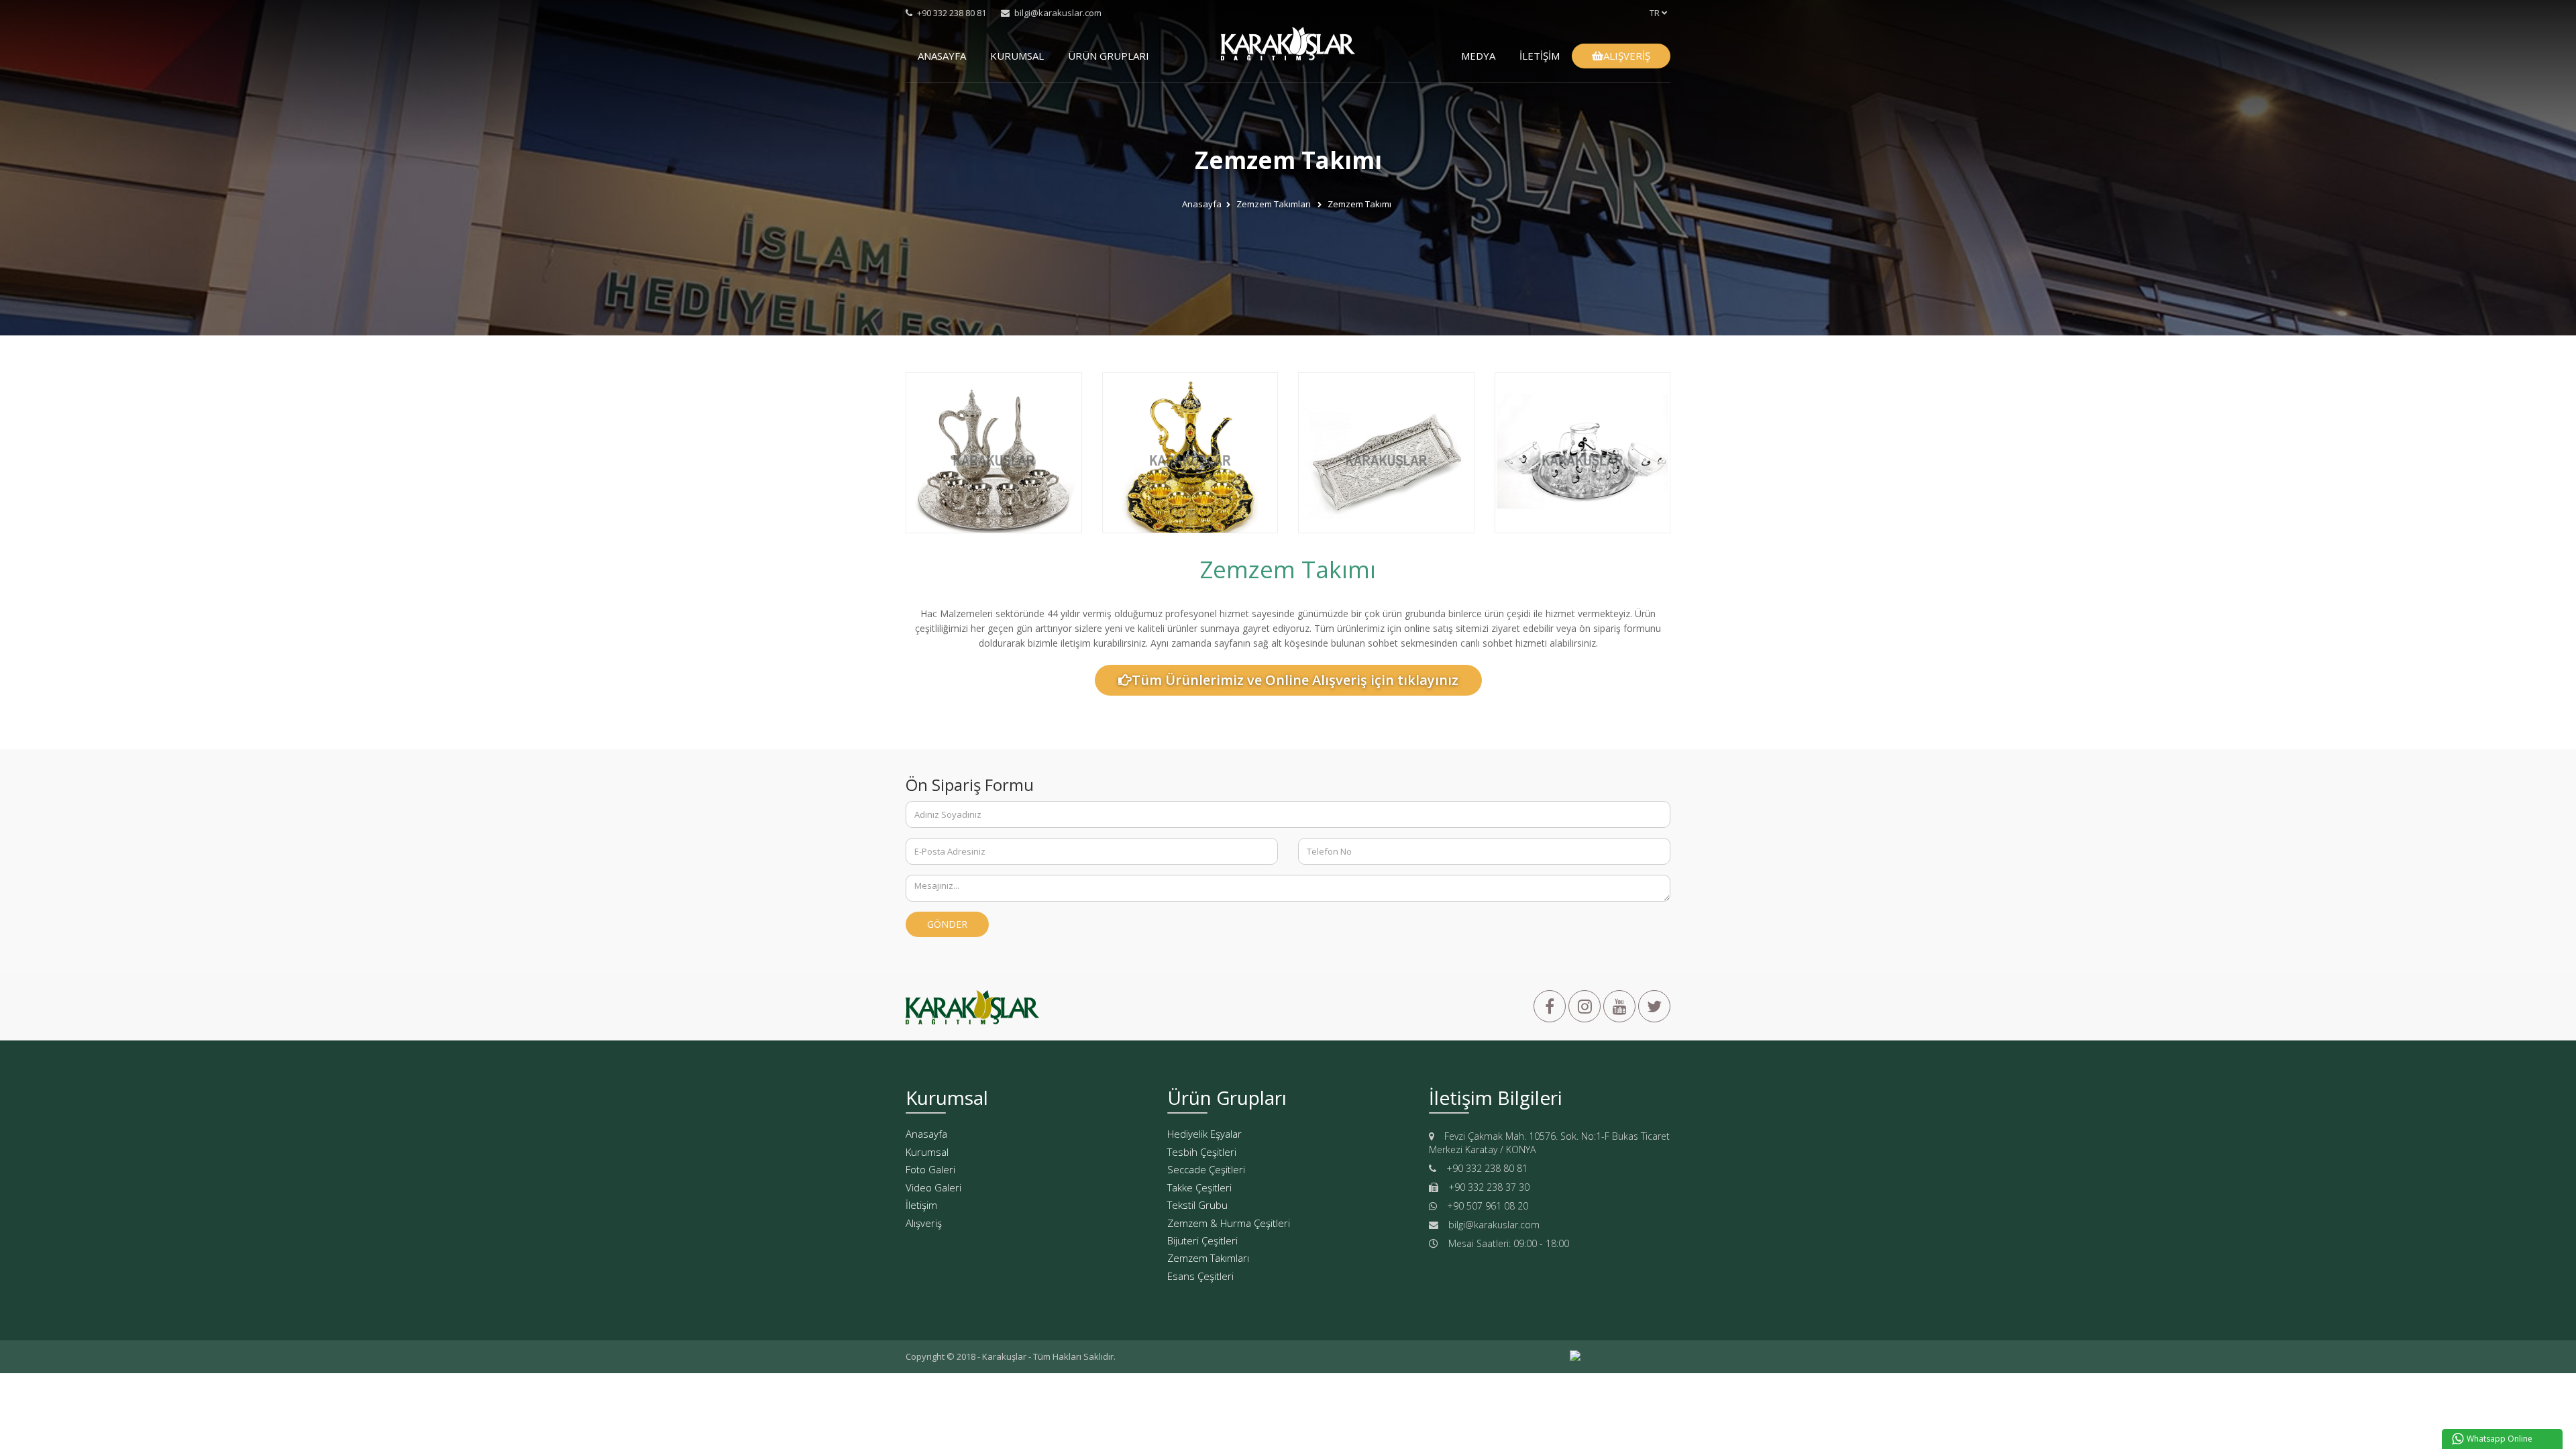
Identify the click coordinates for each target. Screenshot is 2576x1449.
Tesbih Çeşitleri (1202, 1152)
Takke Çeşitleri (1199, 1187)
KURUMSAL (1017, 56)
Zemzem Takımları (1275, 205)
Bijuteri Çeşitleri (1202, 1240)
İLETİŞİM (1540, 56)
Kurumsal (927, 1152)
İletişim (921, 1205)
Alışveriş (924, 1223)
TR (1656, 13)
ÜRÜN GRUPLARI (1109, 56)
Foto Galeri (930, 1169)
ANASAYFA (942, 56)
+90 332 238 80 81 (951, 13)
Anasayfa (1202, 205)
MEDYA (1478, 56)
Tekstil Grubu (1197, 1205)
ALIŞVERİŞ (1627, 56)
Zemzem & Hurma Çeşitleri (1229, 1223)
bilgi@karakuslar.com (1057, 13)
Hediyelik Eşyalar (1204, 1134)
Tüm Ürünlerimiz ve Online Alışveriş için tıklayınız (1295, 680)
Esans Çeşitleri (1200, 1276)
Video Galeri (933, 1187)
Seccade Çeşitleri (1206, 1169)
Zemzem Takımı (1359, 205)
